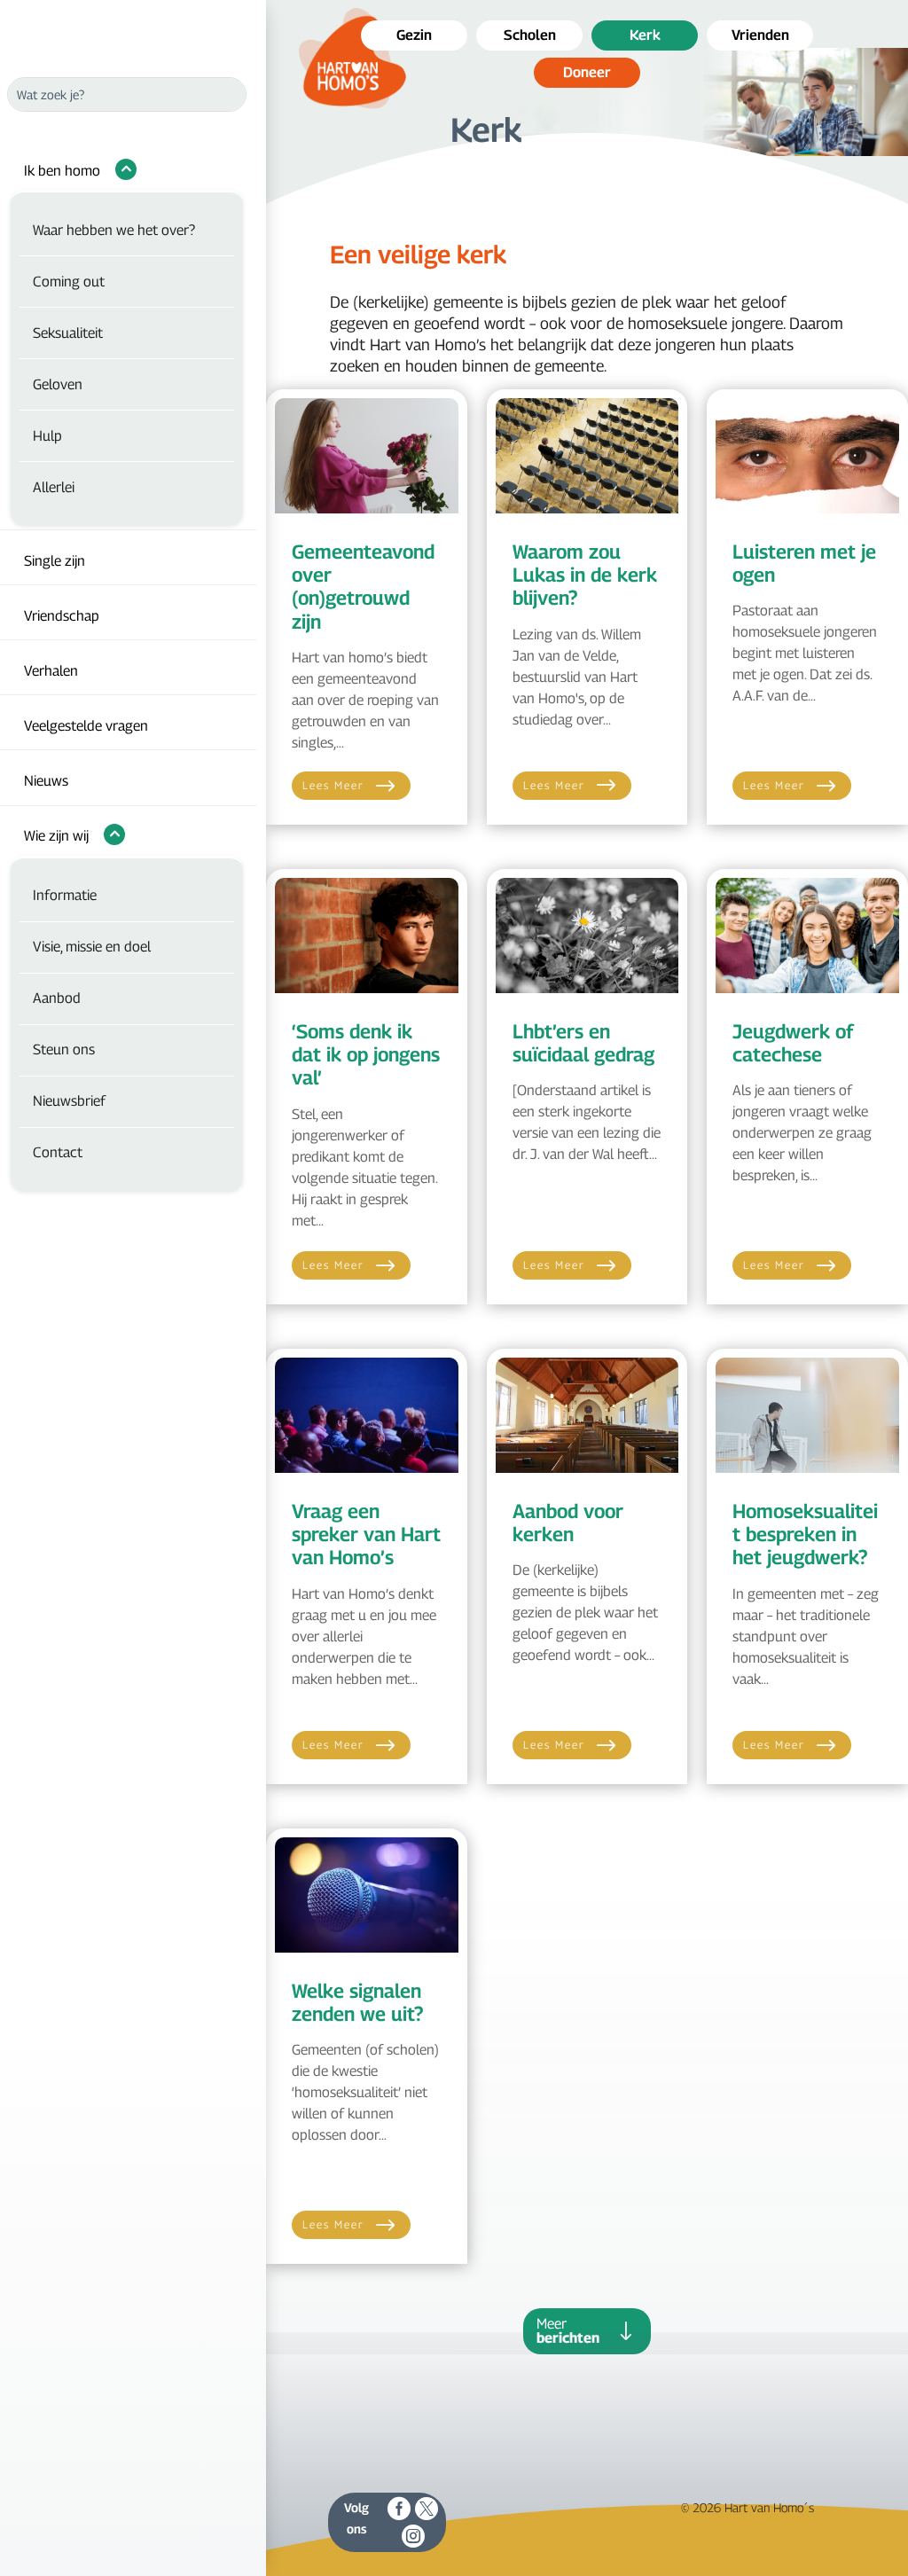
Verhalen (51, 671)
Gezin (414, 35)
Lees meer (333, 785)
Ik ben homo (62, 171)
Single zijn (55, 561)
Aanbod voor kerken (568, 1523)
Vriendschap (62, 616)
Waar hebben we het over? (114, 230)
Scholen (530, 35)
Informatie (65, 895)
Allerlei (54, 487)
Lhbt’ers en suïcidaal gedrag (583, 1043)
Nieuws (46, 781)
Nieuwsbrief (69, 1101)
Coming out (69, 282)
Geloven (58, 384)
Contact (58, 1152)
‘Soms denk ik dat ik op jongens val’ (366, 1055)
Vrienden (760, 35)
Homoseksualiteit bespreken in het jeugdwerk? (805, 1535)
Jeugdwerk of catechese (793, 1043)
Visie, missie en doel (92, 947)
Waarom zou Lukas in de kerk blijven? (585, 575)
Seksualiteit (68, 333)
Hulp (47, 436)
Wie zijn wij (56, 836)
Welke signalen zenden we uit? (357, 2002)
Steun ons (64, 1049)
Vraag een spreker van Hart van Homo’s (366, 1535)
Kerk (645, 35)
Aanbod (57, 998)
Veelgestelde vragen (86, 726)
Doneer (587, 72)
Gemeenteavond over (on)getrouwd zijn (363, 587)
